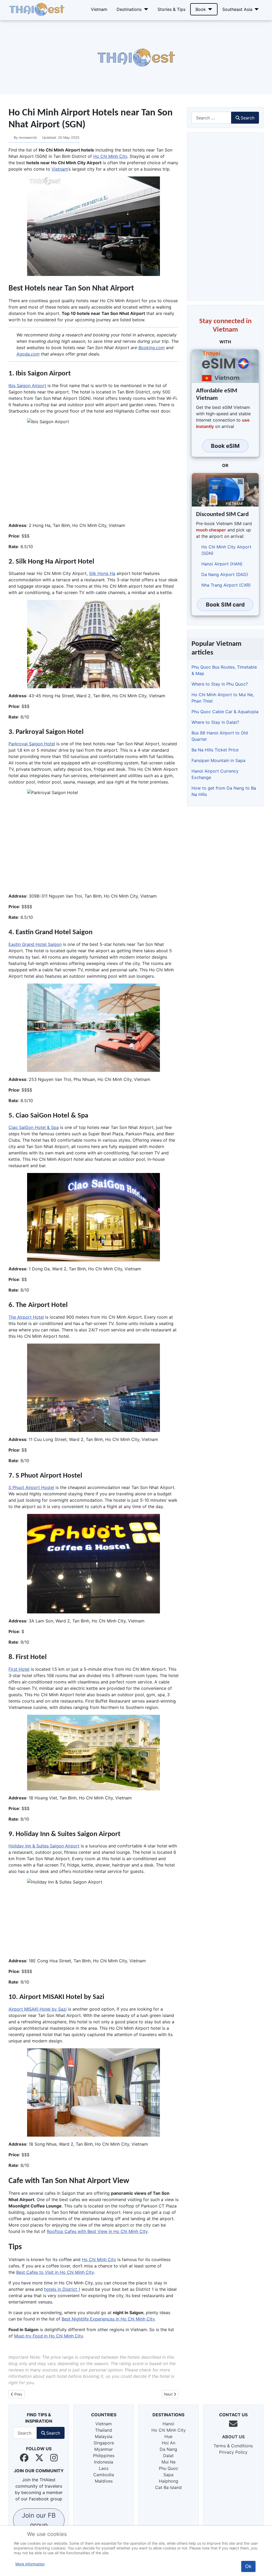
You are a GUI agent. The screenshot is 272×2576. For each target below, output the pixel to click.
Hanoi (168, 2424)
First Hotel (19, 1669)
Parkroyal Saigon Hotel (32, 744)
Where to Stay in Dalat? (215, 722)
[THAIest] (37, 9)
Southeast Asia (237, 9)
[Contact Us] (233, 2424)
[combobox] (211, 118)
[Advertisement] (136, 57)
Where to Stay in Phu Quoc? (220, 684)
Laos (104, 2468)
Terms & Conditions (233, 2446)
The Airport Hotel (26, 1317)
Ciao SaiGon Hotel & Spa (34, 1127)
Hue (168, 2436)
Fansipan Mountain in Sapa (218, 760)
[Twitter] (39, 2458)
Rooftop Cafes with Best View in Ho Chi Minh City (97, 2231)
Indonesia (104, 2462)
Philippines (104, 2456)
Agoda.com (28, 354)
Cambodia (104, 2475)
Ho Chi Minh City (110, 156)
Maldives (104, 2481)
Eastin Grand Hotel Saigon (35, 944)
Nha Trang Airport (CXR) (226, 585)
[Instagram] (54, 2458)
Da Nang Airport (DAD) (225, 574)
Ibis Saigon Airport (27, 386)
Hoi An (169, 2443)
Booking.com (152, 348)
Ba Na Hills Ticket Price (215, 750)
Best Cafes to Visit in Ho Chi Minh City (55, 2272)
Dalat (168, 2456)
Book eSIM (225, 446)
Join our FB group (39, 2520)
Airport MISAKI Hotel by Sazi (38, 2009)
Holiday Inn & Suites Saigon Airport (44, 1846)
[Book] (209, 9)
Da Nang (168, 2449)
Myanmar (104, 2449)
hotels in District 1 (62, 2289)
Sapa (168, 2475)
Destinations (129, 9)
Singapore (104, 2443)
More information (30, 2564)
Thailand (104, 2430)
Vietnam (99, 9)
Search (248, 118)
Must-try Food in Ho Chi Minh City (48, 2336)
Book (201, 9)
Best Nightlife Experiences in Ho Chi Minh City (108, 2319)
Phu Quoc (169, 2468)
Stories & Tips (171, 9)
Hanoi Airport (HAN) (222, 564)
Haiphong (169, 2481)
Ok (248, 2566)
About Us (233, 2437)
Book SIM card (225, 605)
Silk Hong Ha (102, 573)
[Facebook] (24, 2458)
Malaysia (104, 2436)
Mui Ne (169, 2462)
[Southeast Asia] (256, 9)
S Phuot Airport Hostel (31, 1487)
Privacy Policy (233, 2452)
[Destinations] (145, 9)
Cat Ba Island (168, 2487)
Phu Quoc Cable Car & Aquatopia (225, 712)
